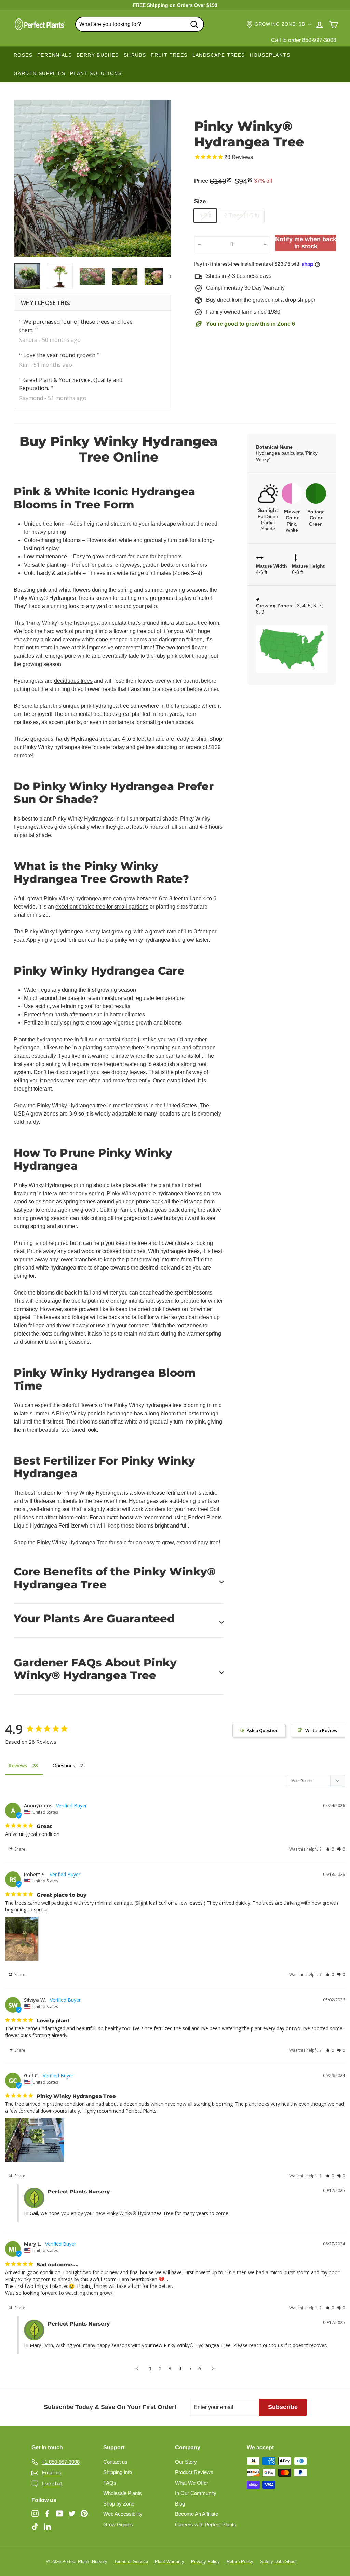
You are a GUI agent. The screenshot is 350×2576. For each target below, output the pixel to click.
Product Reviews (194, 2472)
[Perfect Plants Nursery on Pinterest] (84, 2514)
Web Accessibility (123, 2514)
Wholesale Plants (123, 2493)
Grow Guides (118, 2525)
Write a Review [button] (321, 1730)
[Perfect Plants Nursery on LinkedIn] (47, 2526)
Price (201, 181)
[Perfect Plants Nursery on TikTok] (35, 2526)
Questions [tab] (64, 1766)
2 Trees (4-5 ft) (242, 215)
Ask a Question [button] (263, 1730)
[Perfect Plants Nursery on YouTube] (60, 2514)
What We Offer (192, 2483)
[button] (330, 1849)
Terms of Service (131, 2561)
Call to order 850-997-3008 (304, 40)
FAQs (110, 2483)
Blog (180, 2504)
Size (200, 201)
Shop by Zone (119, 2504)
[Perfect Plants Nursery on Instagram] (35, 2514)
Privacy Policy (205, 2561)
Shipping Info (118, 2472)
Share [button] (19, 1849)
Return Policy (240, 2561)
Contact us (115, 2462)
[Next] (167, 276)
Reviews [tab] (18, 1766)
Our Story (186, 2462)
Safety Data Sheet (278, 2561)
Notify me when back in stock (306, 243)
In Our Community (196, 2493)
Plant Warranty (170, 2561)
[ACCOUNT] (319, 24)
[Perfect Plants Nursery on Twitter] (72, 2514)
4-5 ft (205, 215)
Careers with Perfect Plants (206, 2525)
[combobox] (140, 24)
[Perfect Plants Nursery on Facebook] (47, 2514)
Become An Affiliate (197, 2514)
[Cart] (333, 24)
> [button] (213, 2368)
